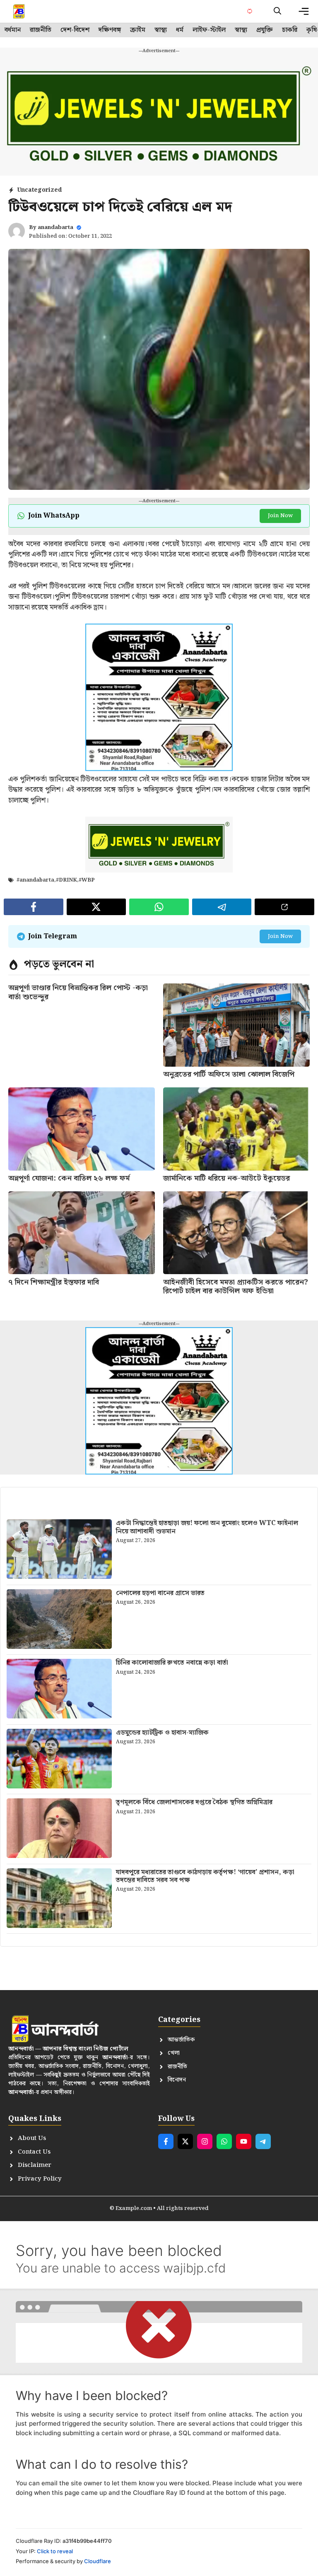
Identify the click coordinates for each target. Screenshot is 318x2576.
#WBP (87, 880)
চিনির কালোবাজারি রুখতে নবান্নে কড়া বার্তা (172, 1663)
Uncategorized (39, 190)
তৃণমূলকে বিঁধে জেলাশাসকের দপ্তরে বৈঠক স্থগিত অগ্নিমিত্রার (194, 1802)
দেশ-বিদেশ (75, 30)
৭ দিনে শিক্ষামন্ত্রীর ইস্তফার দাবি (54, 1282)
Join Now (280, 516)
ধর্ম (180, 30)
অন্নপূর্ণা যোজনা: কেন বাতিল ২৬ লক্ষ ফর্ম (69, 1178)
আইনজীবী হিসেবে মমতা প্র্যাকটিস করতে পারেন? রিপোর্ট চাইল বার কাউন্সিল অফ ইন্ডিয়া (236, 1287)
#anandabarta (35, 880)
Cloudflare (98, 2561)
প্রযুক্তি (265, 30)
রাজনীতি (41, 30)
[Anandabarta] (19, 11)
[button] (277, 11)
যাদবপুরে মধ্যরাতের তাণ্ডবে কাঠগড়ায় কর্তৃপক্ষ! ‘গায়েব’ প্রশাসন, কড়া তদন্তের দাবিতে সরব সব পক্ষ (205, 1876)
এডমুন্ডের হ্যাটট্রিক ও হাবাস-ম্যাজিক (162, 1733)
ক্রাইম (138, 30)
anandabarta (55, 228)
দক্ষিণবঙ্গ (110, 30)
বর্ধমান (13, 30)
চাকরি (290, 30)
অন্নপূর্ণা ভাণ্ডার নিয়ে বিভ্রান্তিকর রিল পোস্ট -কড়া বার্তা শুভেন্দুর (78, 992)
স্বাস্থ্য (161, 30)
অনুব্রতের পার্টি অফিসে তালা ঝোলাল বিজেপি (229, 1074)
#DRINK (66, 880)
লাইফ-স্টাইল (209, 30)
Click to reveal (55, 2551)
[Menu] (304, 11)
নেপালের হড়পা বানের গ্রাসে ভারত (160, 1593)
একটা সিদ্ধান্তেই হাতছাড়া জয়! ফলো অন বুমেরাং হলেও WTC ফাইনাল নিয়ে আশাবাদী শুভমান (207, 1527)
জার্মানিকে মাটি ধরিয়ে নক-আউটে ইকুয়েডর (226, 1178)
